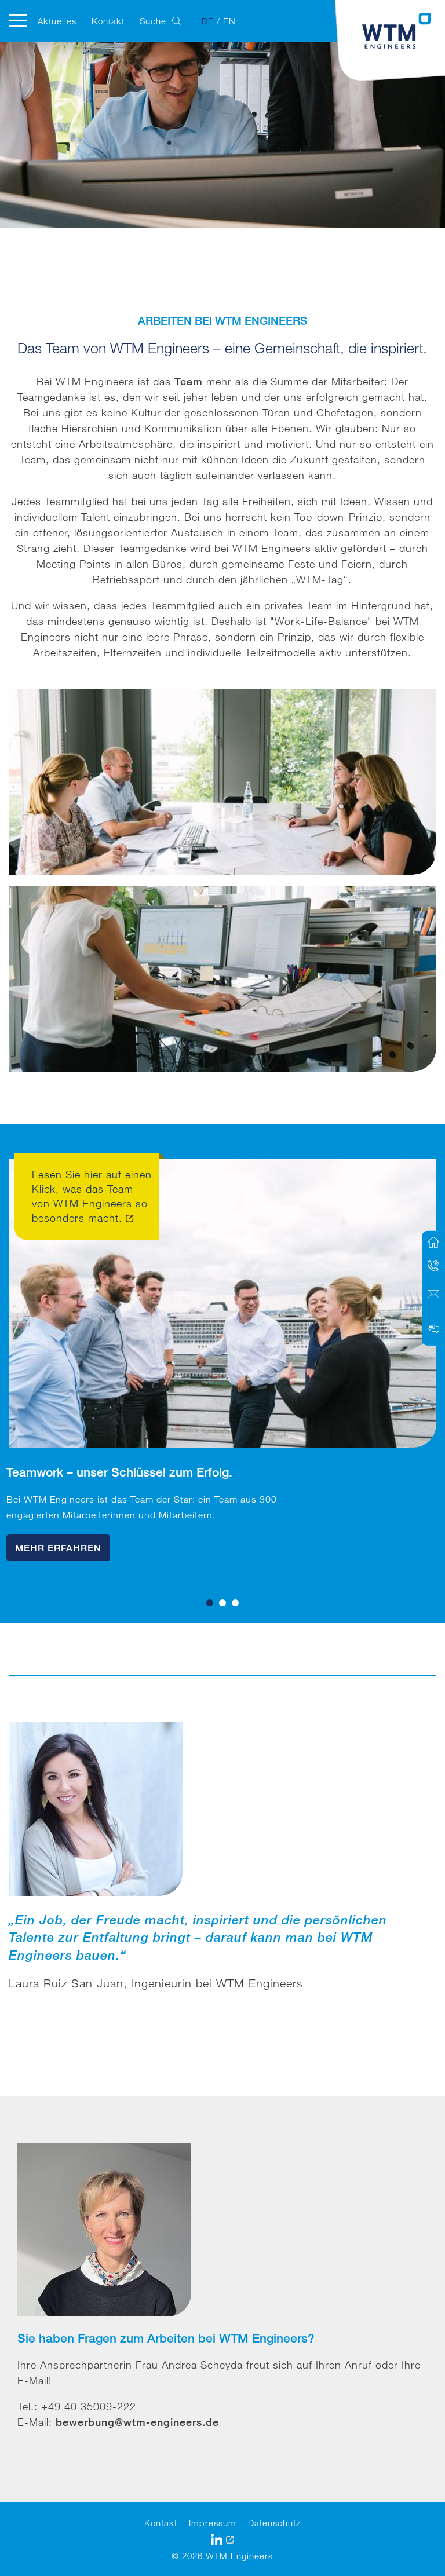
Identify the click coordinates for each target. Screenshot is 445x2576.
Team (189, 381)
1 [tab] (210, 1603)
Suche (153, 21)
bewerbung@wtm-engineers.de (137, 2422)
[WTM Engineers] (397, 31)
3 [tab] (235, 1603)
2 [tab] (222, 1603)
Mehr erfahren (58, 1548)
